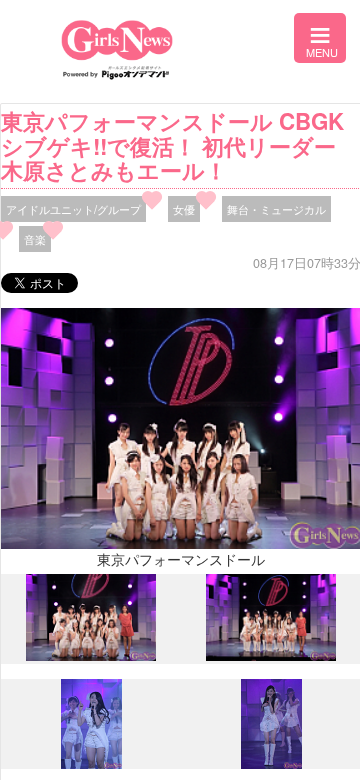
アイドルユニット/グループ (73, 209)
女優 (184, 209)
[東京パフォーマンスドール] (91, 656)
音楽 (35, 239)
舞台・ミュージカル (276, 209)
